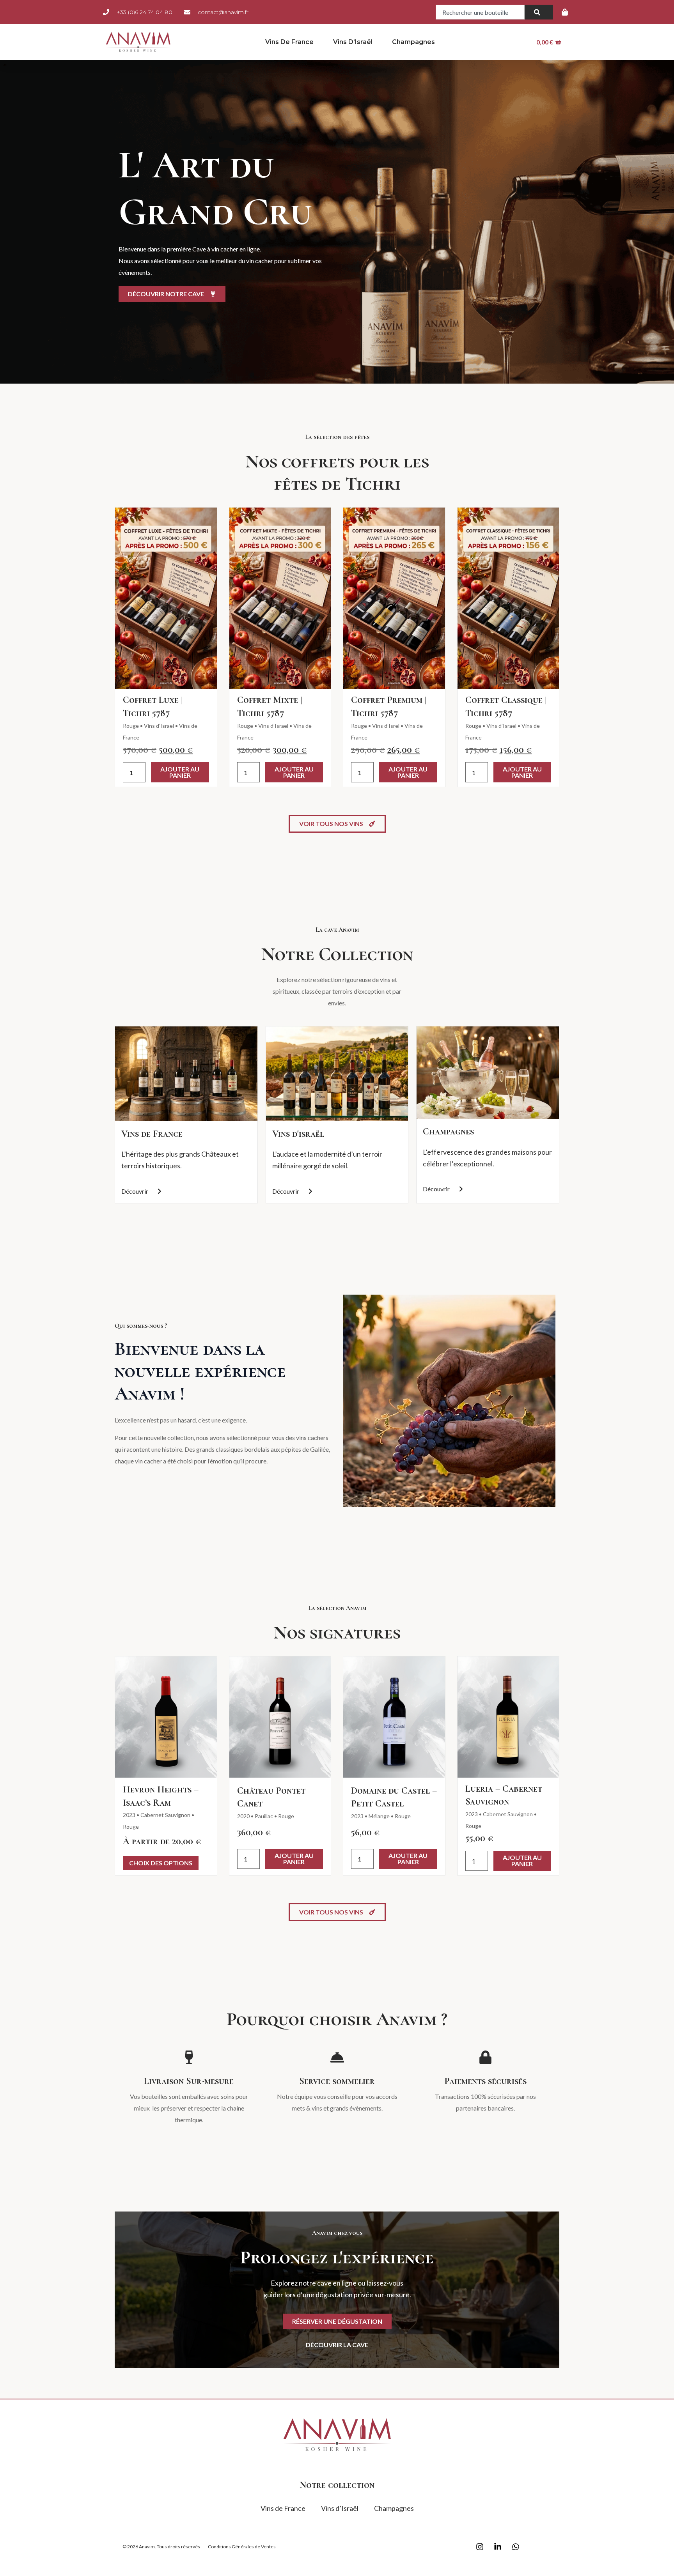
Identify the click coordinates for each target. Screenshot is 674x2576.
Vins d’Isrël (386, 726)
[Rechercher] (539, 12)
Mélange (379, 1816)
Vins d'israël (298, 1134)
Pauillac (264, 1816)
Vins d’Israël (353, 42)
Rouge (131, 726)
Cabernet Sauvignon (165, 1815)
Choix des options (161, 1863)
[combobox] (480, 12)
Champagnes (413, 42)
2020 (243, 1816)
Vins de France (289, 42)
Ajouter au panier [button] (180, 772)
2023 (129, 1815)
